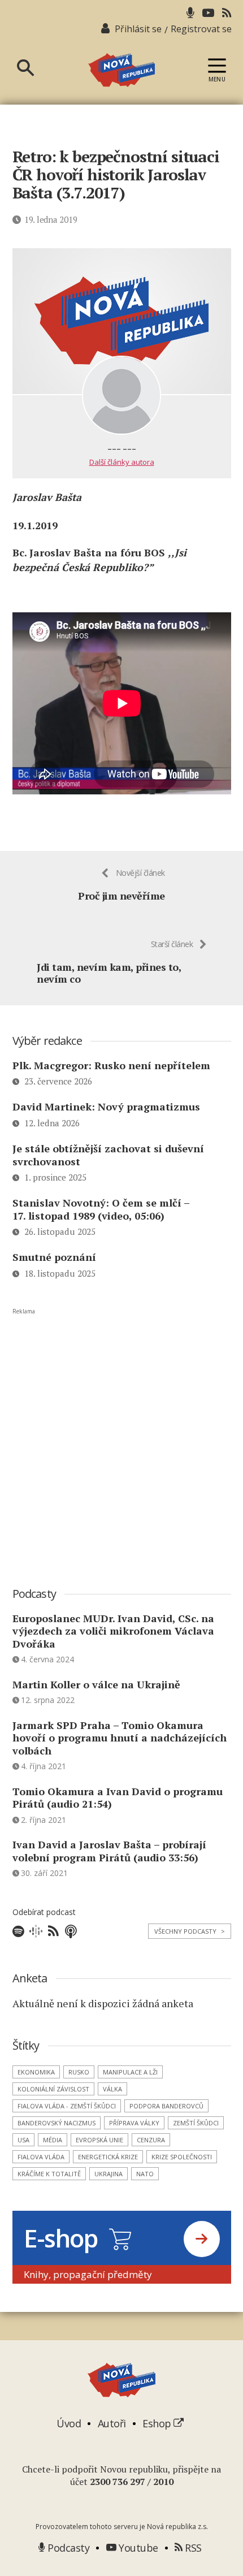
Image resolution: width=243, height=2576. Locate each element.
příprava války (134, 2123)
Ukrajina (109, 2174)
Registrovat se (201, 29)
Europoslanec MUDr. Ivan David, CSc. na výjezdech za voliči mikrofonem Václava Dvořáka (113, 1631)
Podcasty (67, 2548)
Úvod (69, 2423)
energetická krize (108, 2157)
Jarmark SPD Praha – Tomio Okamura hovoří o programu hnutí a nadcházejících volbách (120, 1738)
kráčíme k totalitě (49, 2174)
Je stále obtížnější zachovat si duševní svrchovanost (108, 1155)
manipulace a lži (130, 2072)
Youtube (137, 2548)
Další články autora (122, 462)
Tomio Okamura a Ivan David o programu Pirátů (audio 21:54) (118, 1798)
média (53, 2140)
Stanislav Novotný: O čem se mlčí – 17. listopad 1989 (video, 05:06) (101, 1209)
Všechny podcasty (190, 1931)
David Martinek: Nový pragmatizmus (106, 1107)
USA (23, 2140)
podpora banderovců (166, 2106)
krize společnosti (182, 2157)
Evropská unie (99, 2140)
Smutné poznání (54, 1257)
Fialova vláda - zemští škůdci (67, 2106)
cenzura (151, 2140)
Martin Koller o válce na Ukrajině (96, 1684)
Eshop (158, 2423)
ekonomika (36, 2072)
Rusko (79, 2072)
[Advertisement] (121, 1437)
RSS (192, 2548)
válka (112, 2089)
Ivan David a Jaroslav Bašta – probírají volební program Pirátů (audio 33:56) (109, 1851)
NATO (145, 2174)
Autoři (112, 2423)
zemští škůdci (196, 2123)
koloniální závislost (53, 2089)
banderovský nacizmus (57, 2123)
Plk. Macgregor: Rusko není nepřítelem (111, 1065)
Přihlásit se (138, 29)
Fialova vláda (41, 2157)
